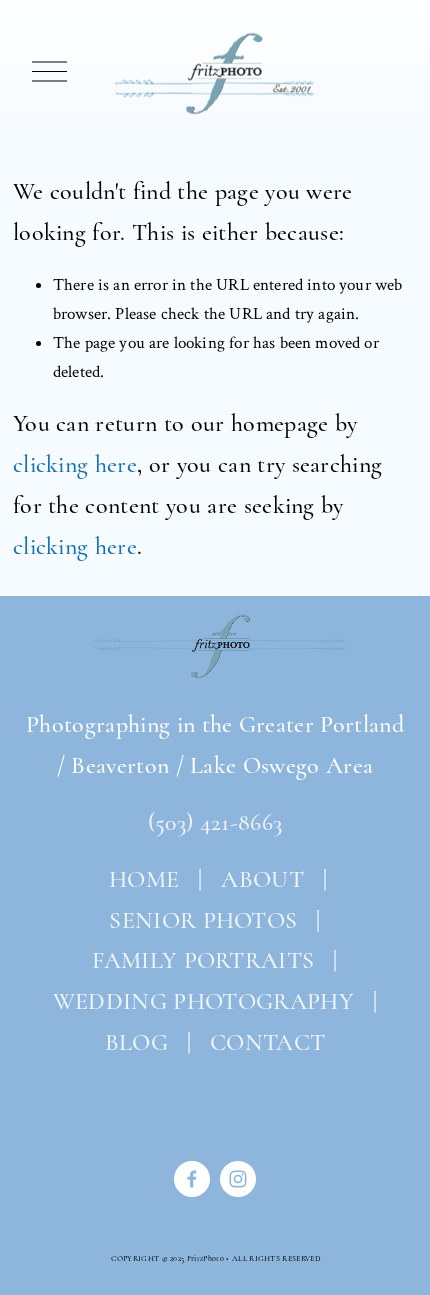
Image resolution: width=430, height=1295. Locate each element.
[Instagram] (238, 1179)
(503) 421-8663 (215, 822)
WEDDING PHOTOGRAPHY (203, 1001)
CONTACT (267, 1042)
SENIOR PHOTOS (203, 920)
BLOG (136, 1042)
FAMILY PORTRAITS (203, 960)
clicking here (75, 464)
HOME (141, 879)
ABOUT (262, 879)
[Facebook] (192, 1179)
